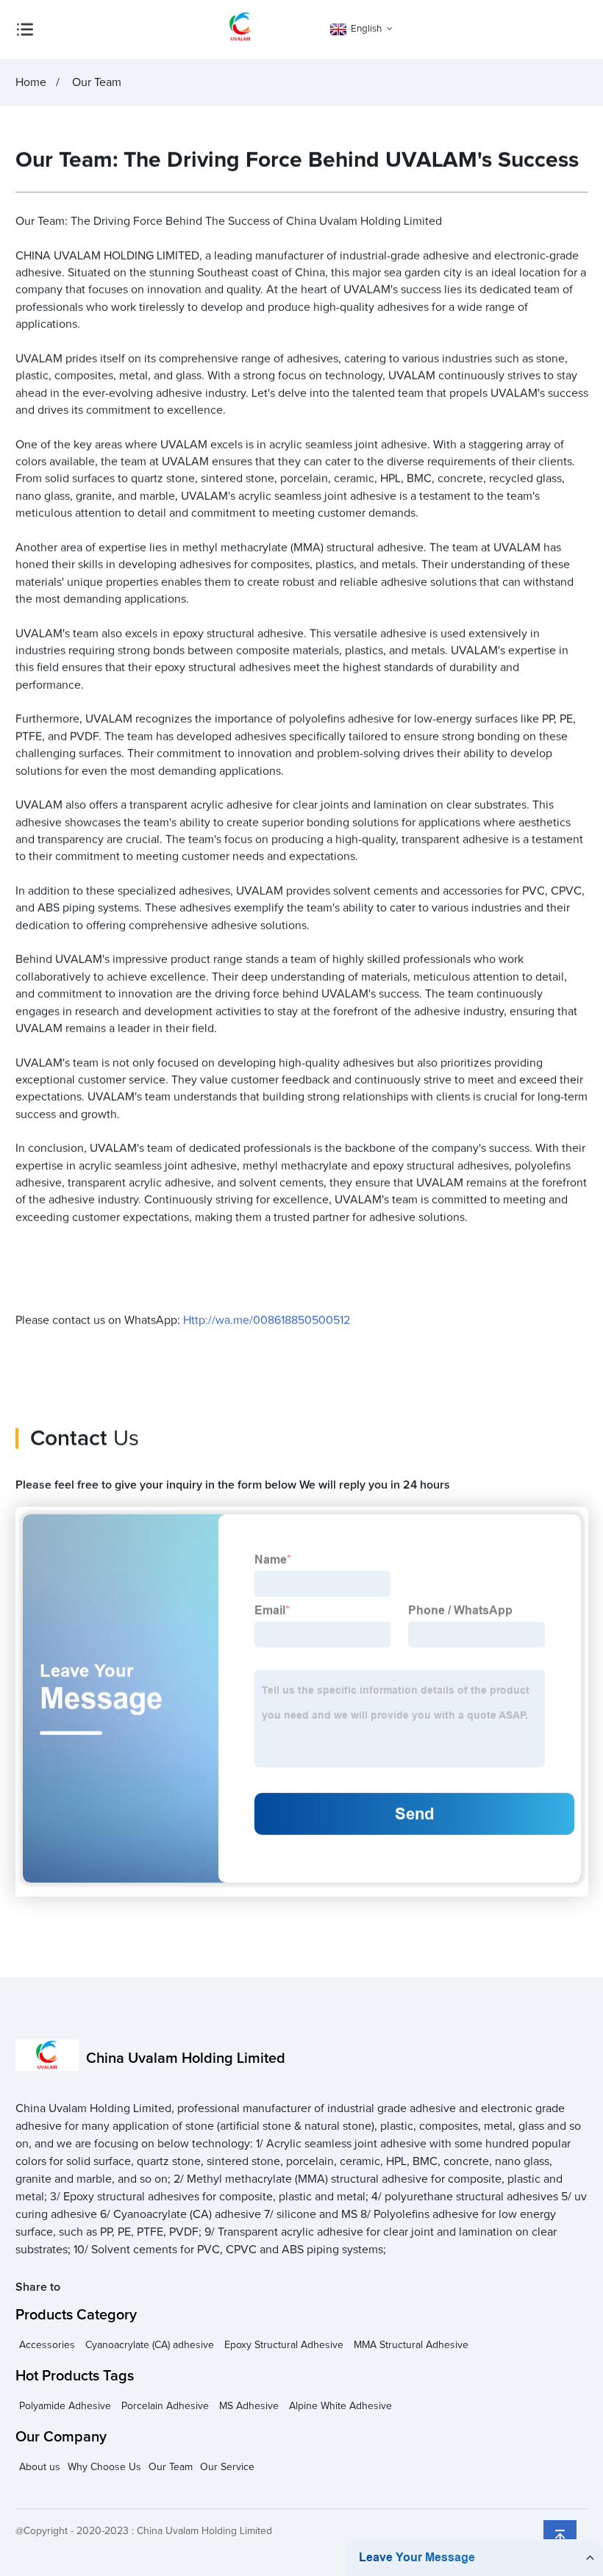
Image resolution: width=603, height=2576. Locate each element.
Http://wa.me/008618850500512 (267, 1320)
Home (31, 82)
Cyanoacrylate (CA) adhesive (150, 2345)
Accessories (47, 2345)
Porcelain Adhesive (165, 2406)
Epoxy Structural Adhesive (284, 2345)
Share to (38, 2287)
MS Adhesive (249, 2406)
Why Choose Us (104, 2467)
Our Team (171, 2467)
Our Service (227, 2467)
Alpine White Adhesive (340, 2406)
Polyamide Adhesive (65, 2406)
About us (40, 2467)
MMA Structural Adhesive (411, 2345)
